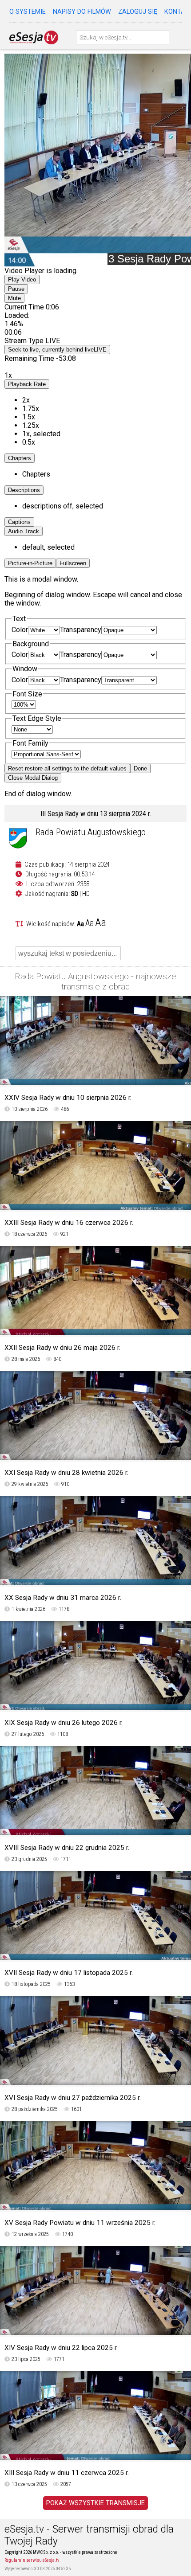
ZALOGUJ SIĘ (138, 12)
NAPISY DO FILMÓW (82, 12)
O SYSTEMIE (28, 12)
